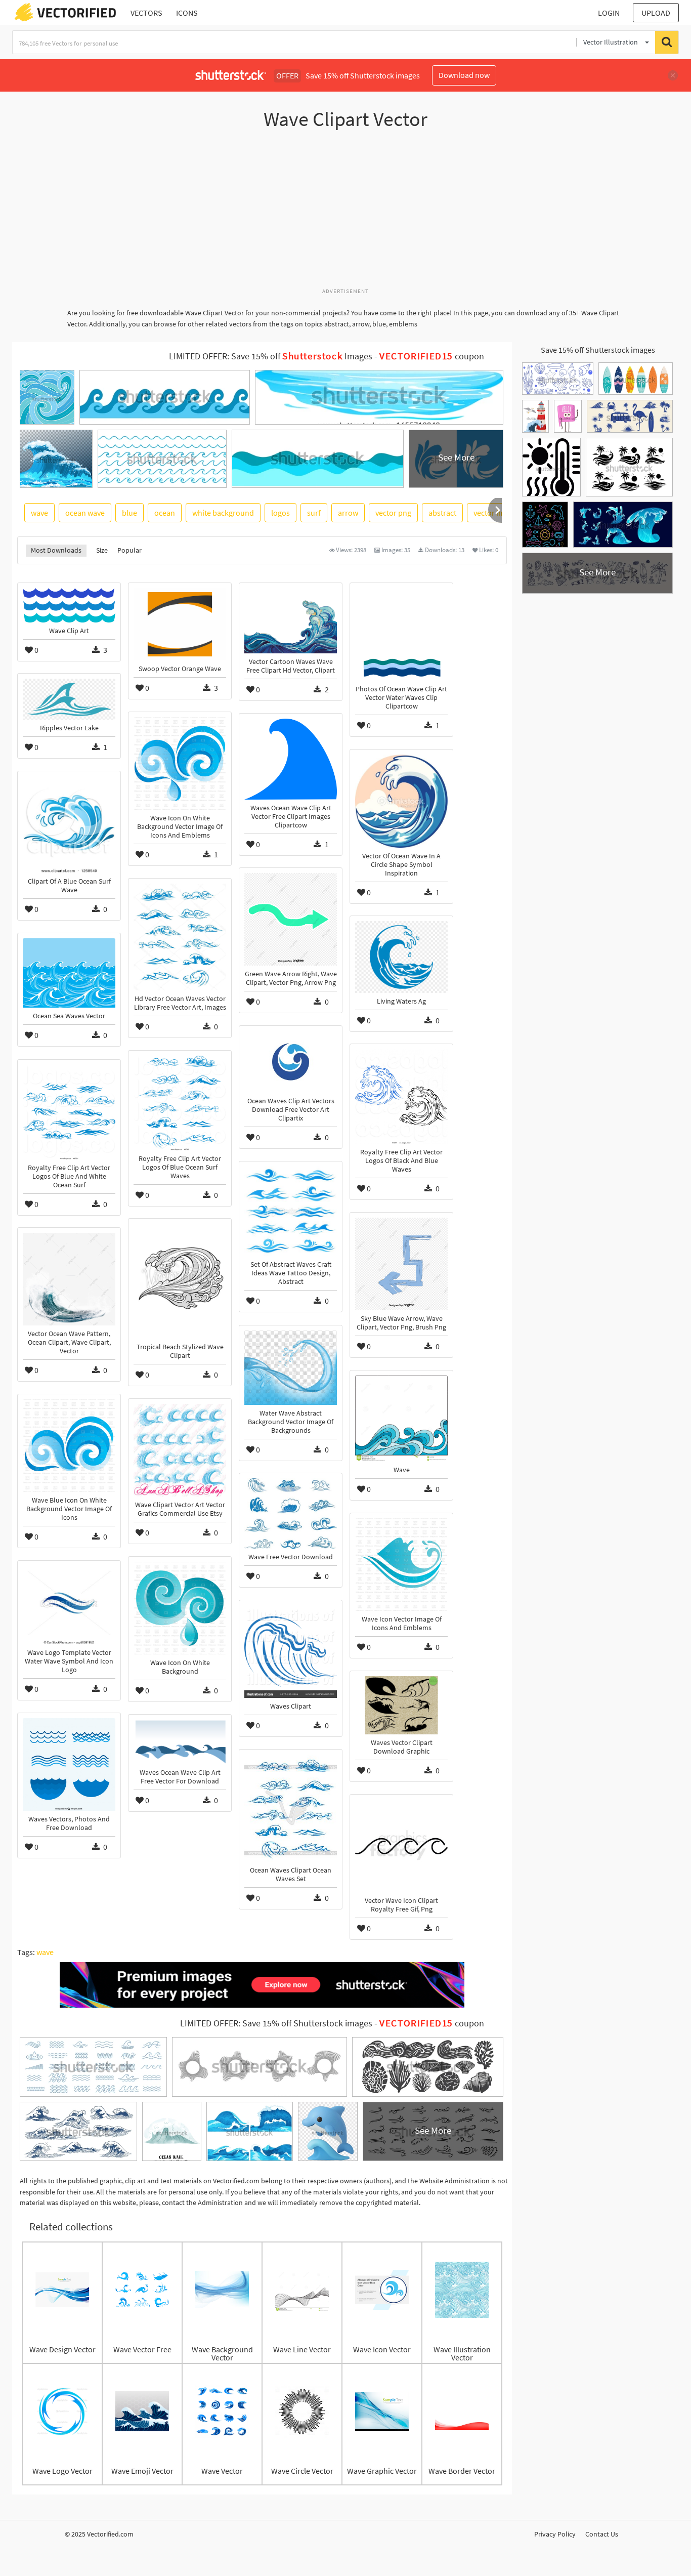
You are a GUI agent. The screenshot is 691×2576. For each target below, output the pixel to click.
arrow (348, 513)
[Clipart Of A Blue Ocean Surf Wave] (69, 825)
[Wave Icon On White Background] (180, 1608)
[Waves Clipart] (291, 1652)
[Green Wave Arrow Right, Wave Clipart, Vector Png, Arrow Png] (291, 919)
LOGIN (609, 13)
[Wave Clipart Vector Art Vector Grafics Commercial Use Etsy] (180, 1450)
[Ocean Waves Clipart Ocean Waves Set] (291, 1808)
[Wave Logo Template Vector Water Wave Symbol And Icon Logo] (69, 1605)
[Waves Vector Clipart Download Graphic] (401, 1705)
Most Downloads (56, 550)
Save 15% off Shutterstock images (598, 350)
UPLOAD (656, 13)
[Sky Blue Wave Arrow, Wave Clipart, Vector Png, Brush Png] (401, 1264)
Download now (464, 75)
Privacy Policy (555, 2534)
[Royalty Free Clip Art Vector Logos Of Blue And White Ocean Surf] (69, 1112)
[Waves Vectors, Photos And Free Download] (69, 1764)
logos (280, 513)
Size (102, 550)
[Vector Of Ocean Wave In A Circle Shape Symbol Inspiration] (401, 801)
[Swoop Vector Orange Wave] (180, 624)
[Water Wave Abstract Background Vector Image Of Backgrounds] (291, 1367)
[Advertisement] (345, 214)
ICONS (187, 13)
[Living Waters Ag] (401, 957)
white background (223, 513)
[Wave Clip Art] (69, 605)
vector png (393, 513)
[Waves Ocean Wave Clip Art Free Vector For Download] (180, 1742)
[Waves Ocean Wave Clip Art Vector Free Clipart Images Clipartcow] (291, 759)
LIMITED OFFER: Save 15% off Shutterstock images (276, 2023)
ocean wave (85, 513)
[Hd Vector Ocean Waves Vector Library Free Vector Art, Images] (180, 937)
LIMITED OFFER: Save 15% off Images (271, 356)
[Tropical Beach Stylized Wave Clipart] (180, 1281)
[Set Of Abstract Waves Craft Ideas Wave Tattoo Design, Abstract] (291, 1211)
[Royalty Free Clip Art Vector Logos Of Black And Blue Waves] (401, 1096)
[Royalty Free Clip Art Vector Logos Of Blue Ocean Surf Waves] (180, 1103)
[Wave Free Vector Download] (291, 1513)
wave (39, 513)
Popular (129, 550)
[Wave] (401, 1419)
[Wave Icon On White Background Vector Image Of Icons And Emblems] (180, 763)
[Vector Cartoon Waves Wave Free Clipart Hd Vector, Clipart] (291, 621)
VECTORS (146, 13)
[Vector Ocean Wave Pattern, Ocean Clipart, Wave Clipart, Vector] (69, 1279)
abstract (442, 513)
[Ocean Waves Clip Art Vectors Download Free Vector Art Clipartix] (291, 1062)
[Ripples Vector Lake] (69, 699)
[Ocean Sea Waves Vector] (69, 973)
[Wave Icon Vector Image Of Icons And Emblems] (401, 1565)
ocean (165, 513)
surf (314, 513)
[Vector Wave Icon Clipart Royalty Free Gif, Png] (401, 1846)
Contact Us (602, 2534)
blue (129, 513)
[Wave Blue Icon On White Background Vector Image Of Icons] (69, 1446)
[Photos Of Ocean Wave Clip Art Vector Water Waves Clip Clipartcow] (401, 634)
